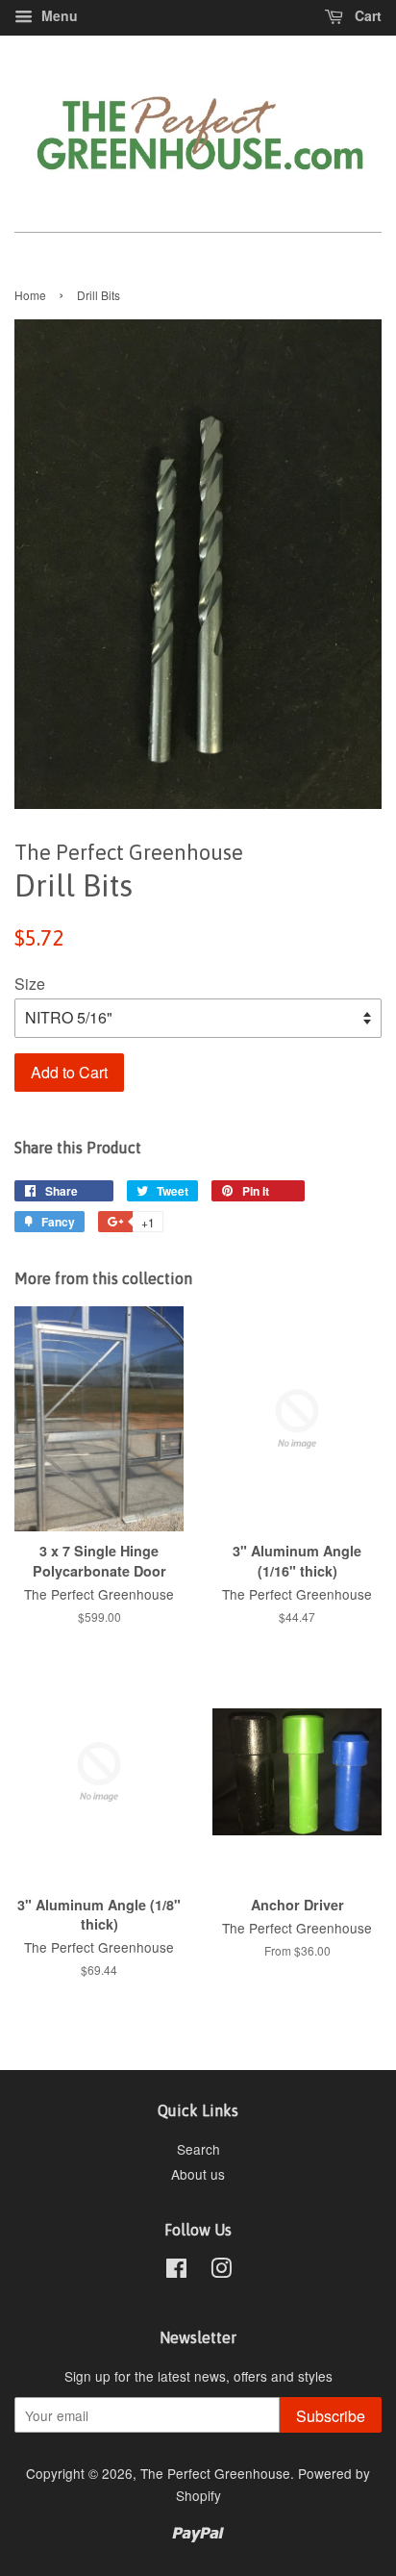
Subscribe (331, 2416)
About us (198, 2174)
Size (30, 984)
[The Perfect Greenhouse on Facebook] (176, 2271)
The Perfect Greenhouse (215, 2473)
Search (198, 2149)
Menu (58, 15)
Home (30, 295)
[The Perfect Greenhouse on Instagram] (221, 2271)
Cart (366, 15)
